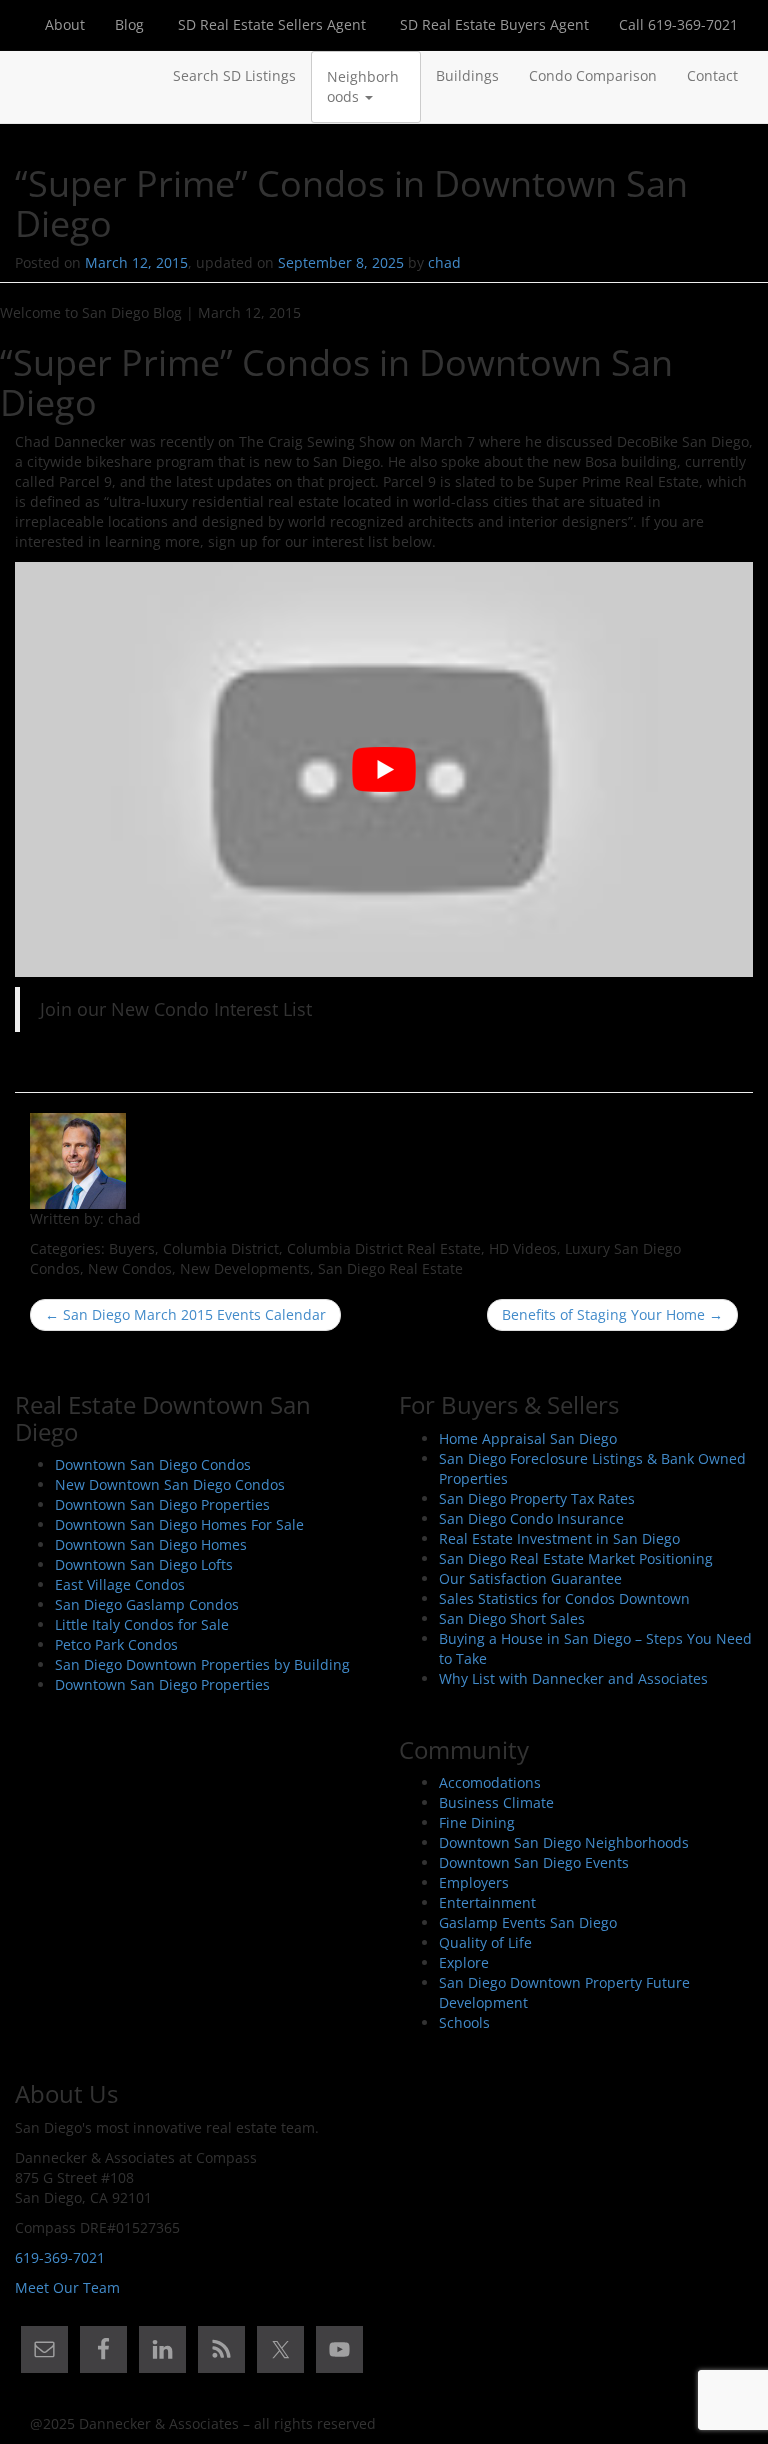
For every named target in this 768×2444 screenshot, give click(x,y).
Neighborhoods (363, 86)
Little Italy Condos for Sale (142, 1624)
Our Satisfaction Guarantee (530, 1578)
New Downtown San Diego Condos (170, 1484)
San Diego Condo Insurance (531, 1518)
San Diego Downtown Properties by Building (202, 1664)
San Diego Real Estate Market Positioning (576, 1558)
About (65, 24)
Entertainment (487, 1902)
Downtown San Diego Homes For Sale (179, 1524)
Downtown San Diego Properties (162, 1504)
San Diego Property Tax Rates (537, 1498)
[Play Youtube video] (384, 769)
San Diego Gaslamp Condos (147, 1604)
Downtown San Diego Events (534, 1862)
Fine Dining (477, 1822)
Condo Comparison (593, 75)
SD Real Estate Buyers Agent (492, 24)
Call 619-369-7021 (678, 24)
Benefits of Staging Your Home (612, 1314)
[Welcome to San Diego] (30, 76)
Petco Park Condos (116, 1644)
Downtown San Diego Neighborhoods (564, 1842)
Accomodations (490, 1782)
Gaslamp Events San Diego (528, 1922)
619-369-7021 (60, 2257)
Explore (464, 1962)
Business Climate (496, 1802)
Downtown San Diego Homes (151, 1544)
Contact (712, 75)
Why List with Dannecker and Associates (573, 1678)
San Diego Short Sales (512, 1618)
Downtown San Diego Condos (153, 1464)
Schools (464, 2022)
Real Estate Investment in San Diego (559, 1538)
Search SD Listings (234, 75)
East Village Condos (120, 1584)
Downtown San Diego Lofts (144, 1564)
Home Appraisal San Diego (528, 1438)
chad (444, 262)
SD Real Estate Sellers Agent (270, 24)
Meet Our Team (67, 2287)
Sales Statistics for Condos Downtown (564, 1598)
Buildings (467, 75)
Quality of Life (485, 1942)
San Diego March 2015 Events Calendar (185, 1314)
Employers (474, 1882)
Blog (129, 24)
